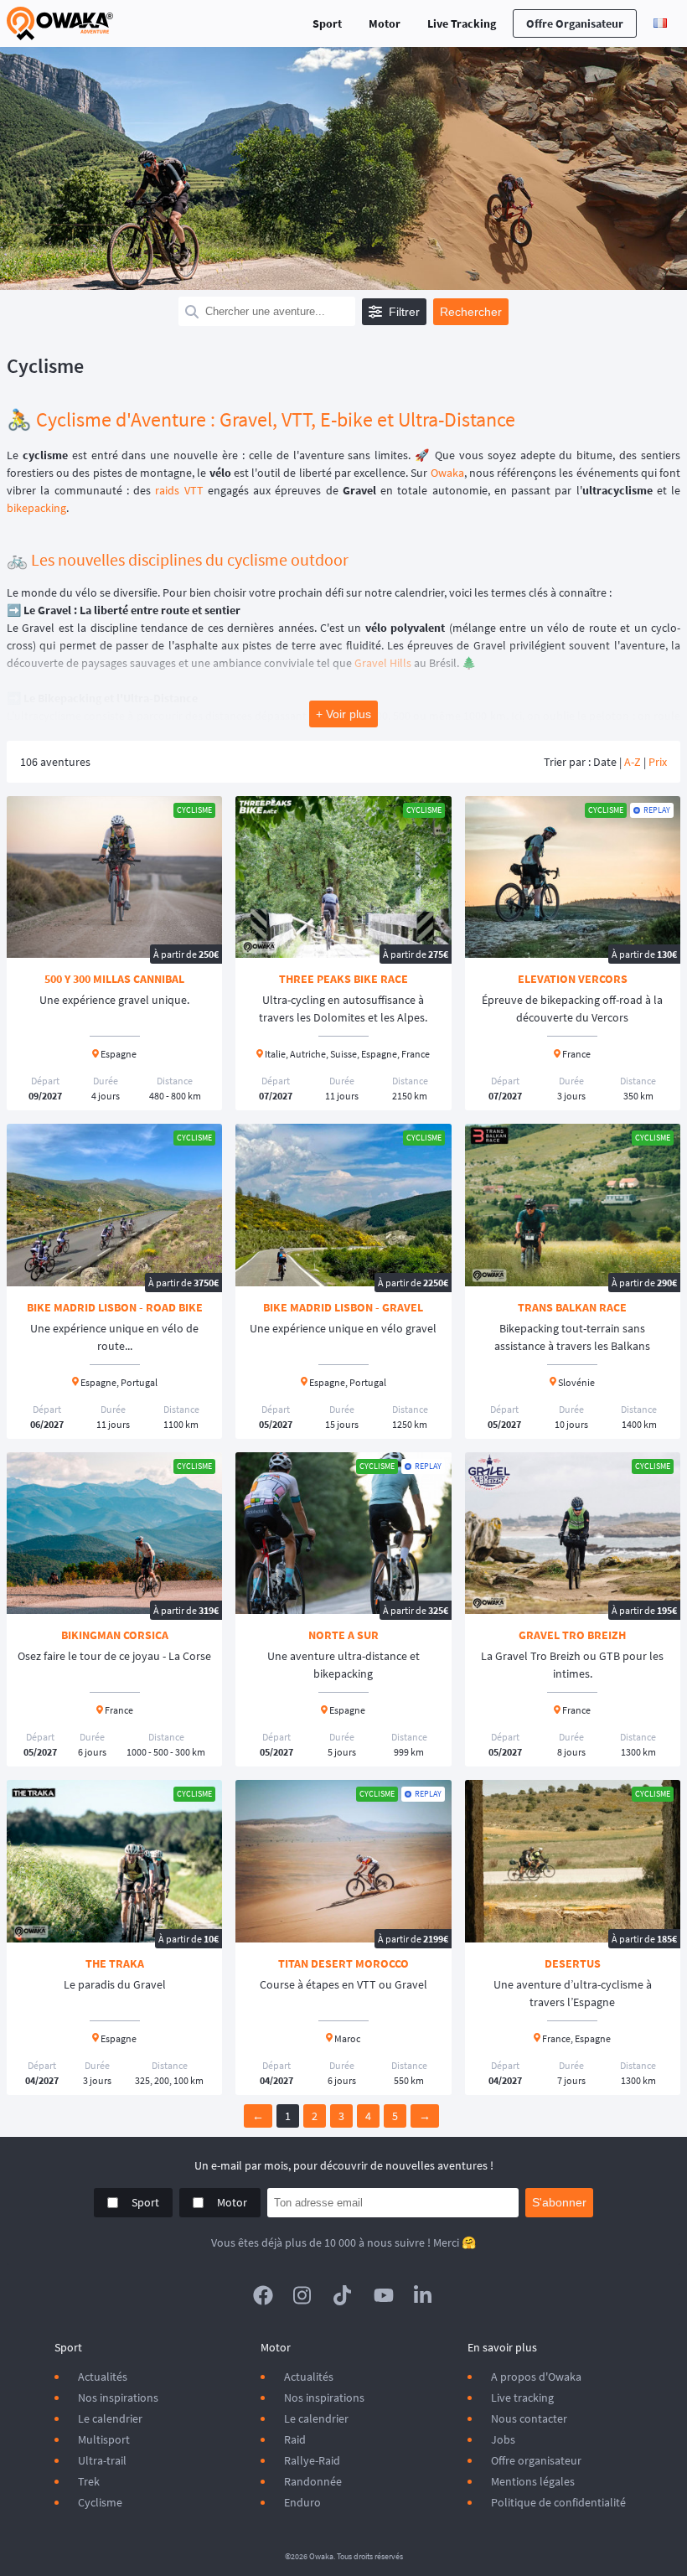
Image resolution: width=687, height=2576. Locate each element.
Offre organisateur (575, 23)
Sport (327, 23)
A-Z (633, 762)
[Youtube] (384, 2295)
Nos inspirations (118, 2398)
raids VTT (179, 490)
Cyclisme (100, 2502)
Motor (385, 23)
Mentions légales (533, 2481)
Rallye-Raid (312, 2460)
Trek (89, 2481)
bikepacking (36, 508)
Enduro (302, 2502)
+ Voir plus (343, 714)
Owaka (447, 473)
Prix (658, 762)
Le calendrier (110, 2418)
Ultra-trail (102, 2460)
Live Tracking (462, 23)
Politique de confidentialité (558, 2502)
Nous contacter (529, 2418)
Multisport (104, 2439)
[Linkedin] (424, 2295)
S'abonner (559, 2202)
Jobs (503, 2439)
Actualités (103, 2377)
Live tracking (522, 2398)
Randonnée (313, 2481)
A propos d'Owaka (536, 2377)
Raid (295, 2439)
